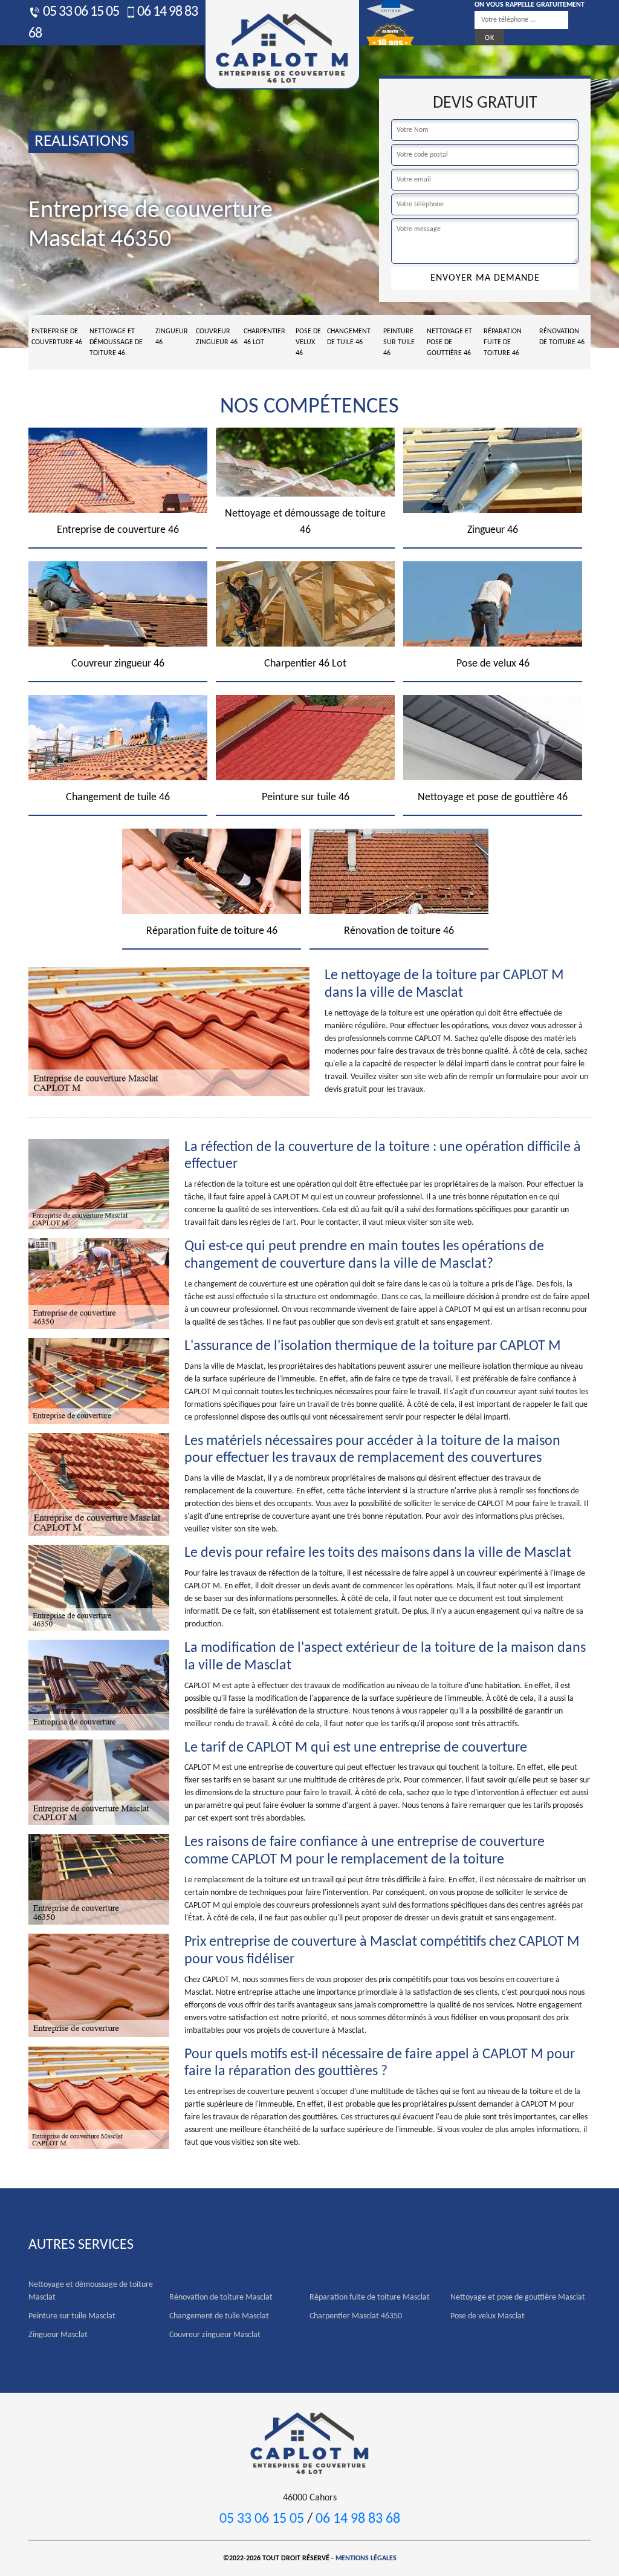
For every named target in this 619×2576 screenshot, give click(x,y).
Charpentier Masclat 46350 (356, 2316)
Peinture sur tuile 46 (399, 342)
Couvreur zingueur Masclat (215, 2335)
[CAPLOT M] (309, 2442)
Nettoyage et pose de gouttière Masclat (518, 2297)
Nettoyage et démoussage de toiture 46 (116, 342)
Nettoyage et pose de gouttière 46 (449, 342)
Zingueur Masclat (58, 2335)
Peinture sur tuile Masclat (72, 2316)
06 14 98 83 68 (358, 2519)
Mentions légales (366, 2558)
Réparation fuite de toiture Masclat (370, 2297)
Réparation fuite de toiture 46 (503, 342)
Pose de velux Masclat (488, 2316)
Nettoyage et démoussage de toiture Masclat (91, 2291)
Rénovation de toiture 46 (562, 337)
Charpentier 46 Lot (264, 337)
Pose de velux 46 (308, 342)
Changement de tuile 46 (349, 337)
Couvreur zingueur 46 (217, 337)
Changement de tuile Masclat (219, 2316)
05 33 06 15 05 (80, 12)
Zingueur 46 (172, 337)
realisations (81, 142)
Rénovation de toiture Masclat (221, 2297)
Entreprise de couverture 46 (57, 337)
